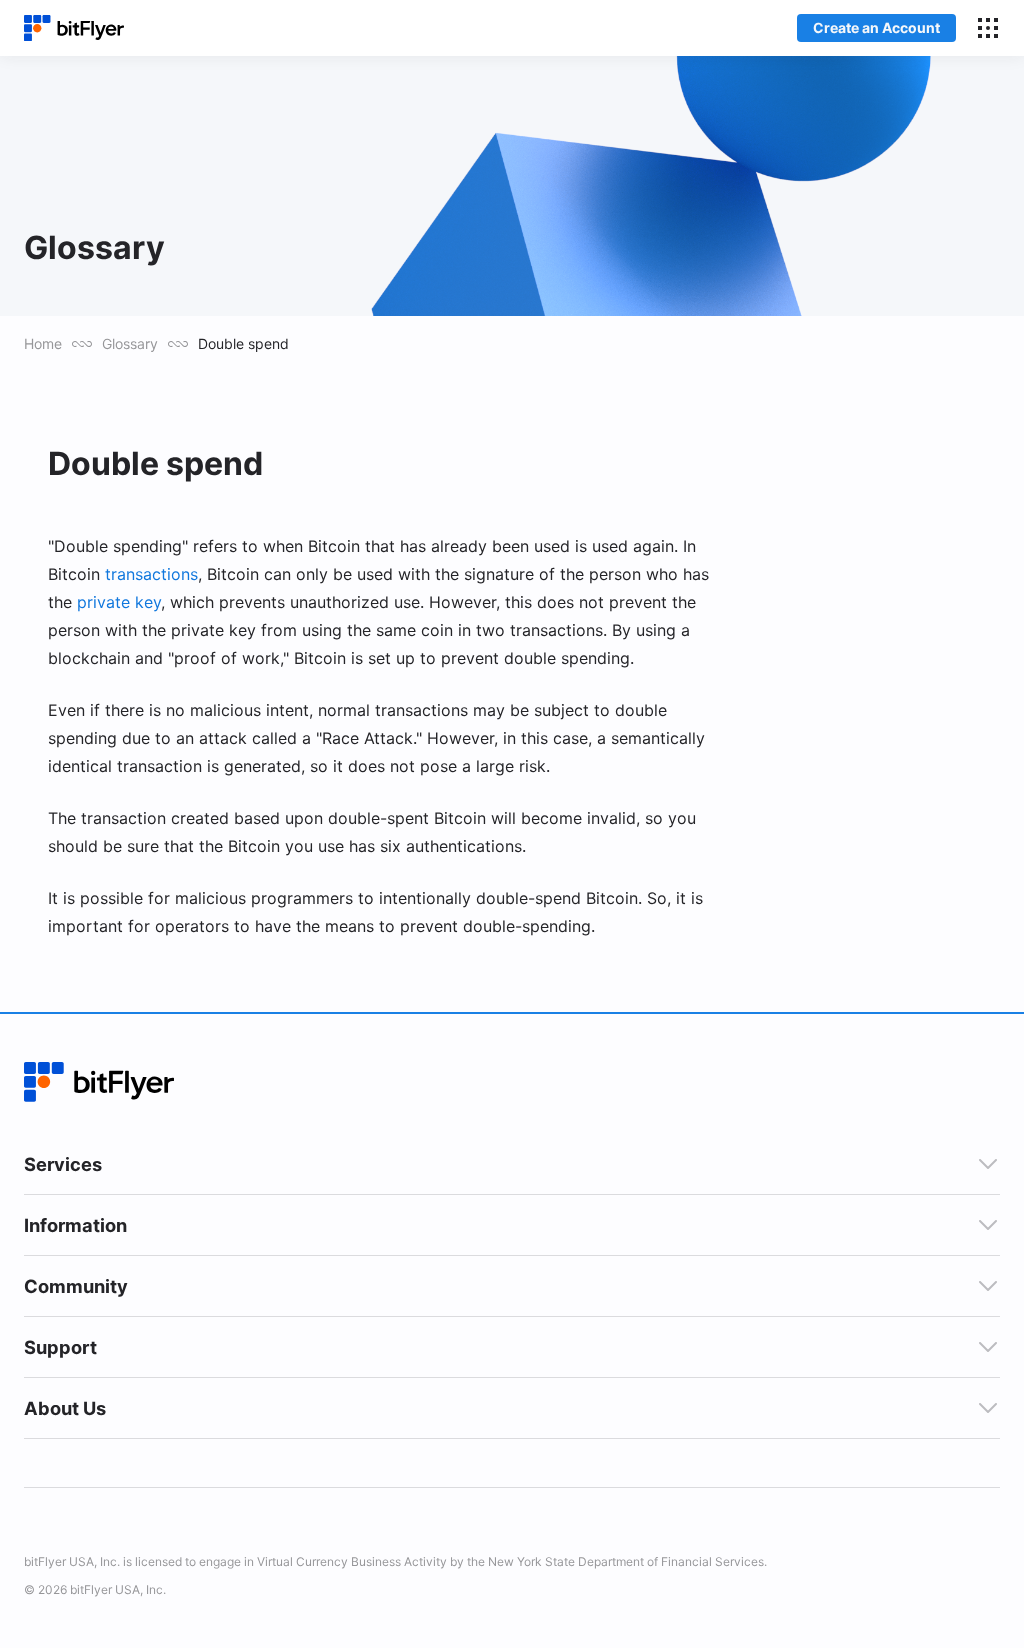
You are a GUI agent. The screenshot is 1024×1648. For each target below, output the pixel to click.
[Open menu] (988, 28)
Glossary (130, 343)
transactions (151, 574)
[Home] (74, 28)
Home (43, 343)
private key (119, 602)
